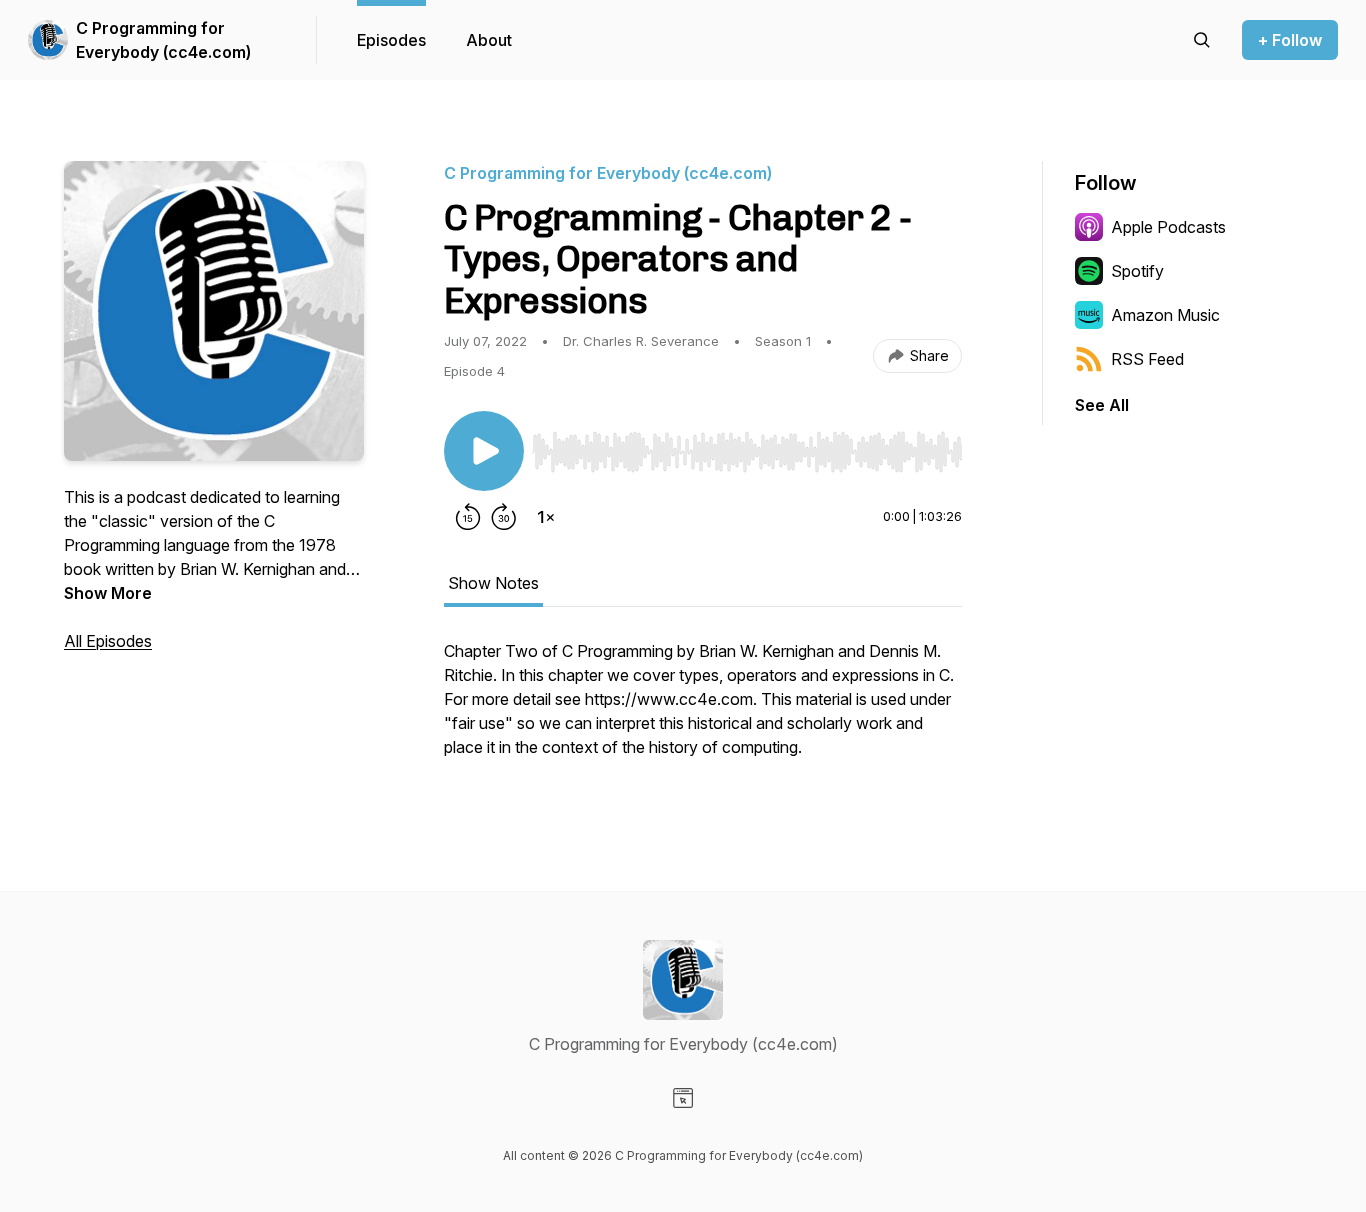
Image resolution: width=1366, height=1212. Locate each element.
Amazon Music (1165, 315)
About (489, 40)
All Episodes (108, 641)
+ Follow (1290, 40)
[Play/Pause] (484, 451)
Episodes (391, 40)
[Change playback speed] (546, 517)
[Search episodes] (1202, 40)
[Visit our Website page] (683, 1098)
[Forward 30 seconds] (504, 517)
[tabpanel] (703, 709)
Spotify (1137, 271)
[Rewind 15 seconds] (468, 517)
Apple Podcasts (1168, 227)
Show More (108, 593)
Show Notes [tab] (493, 583)
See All (1102, 405)
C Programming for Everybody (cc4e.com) (163, 40)
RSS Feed (1147, 359)
